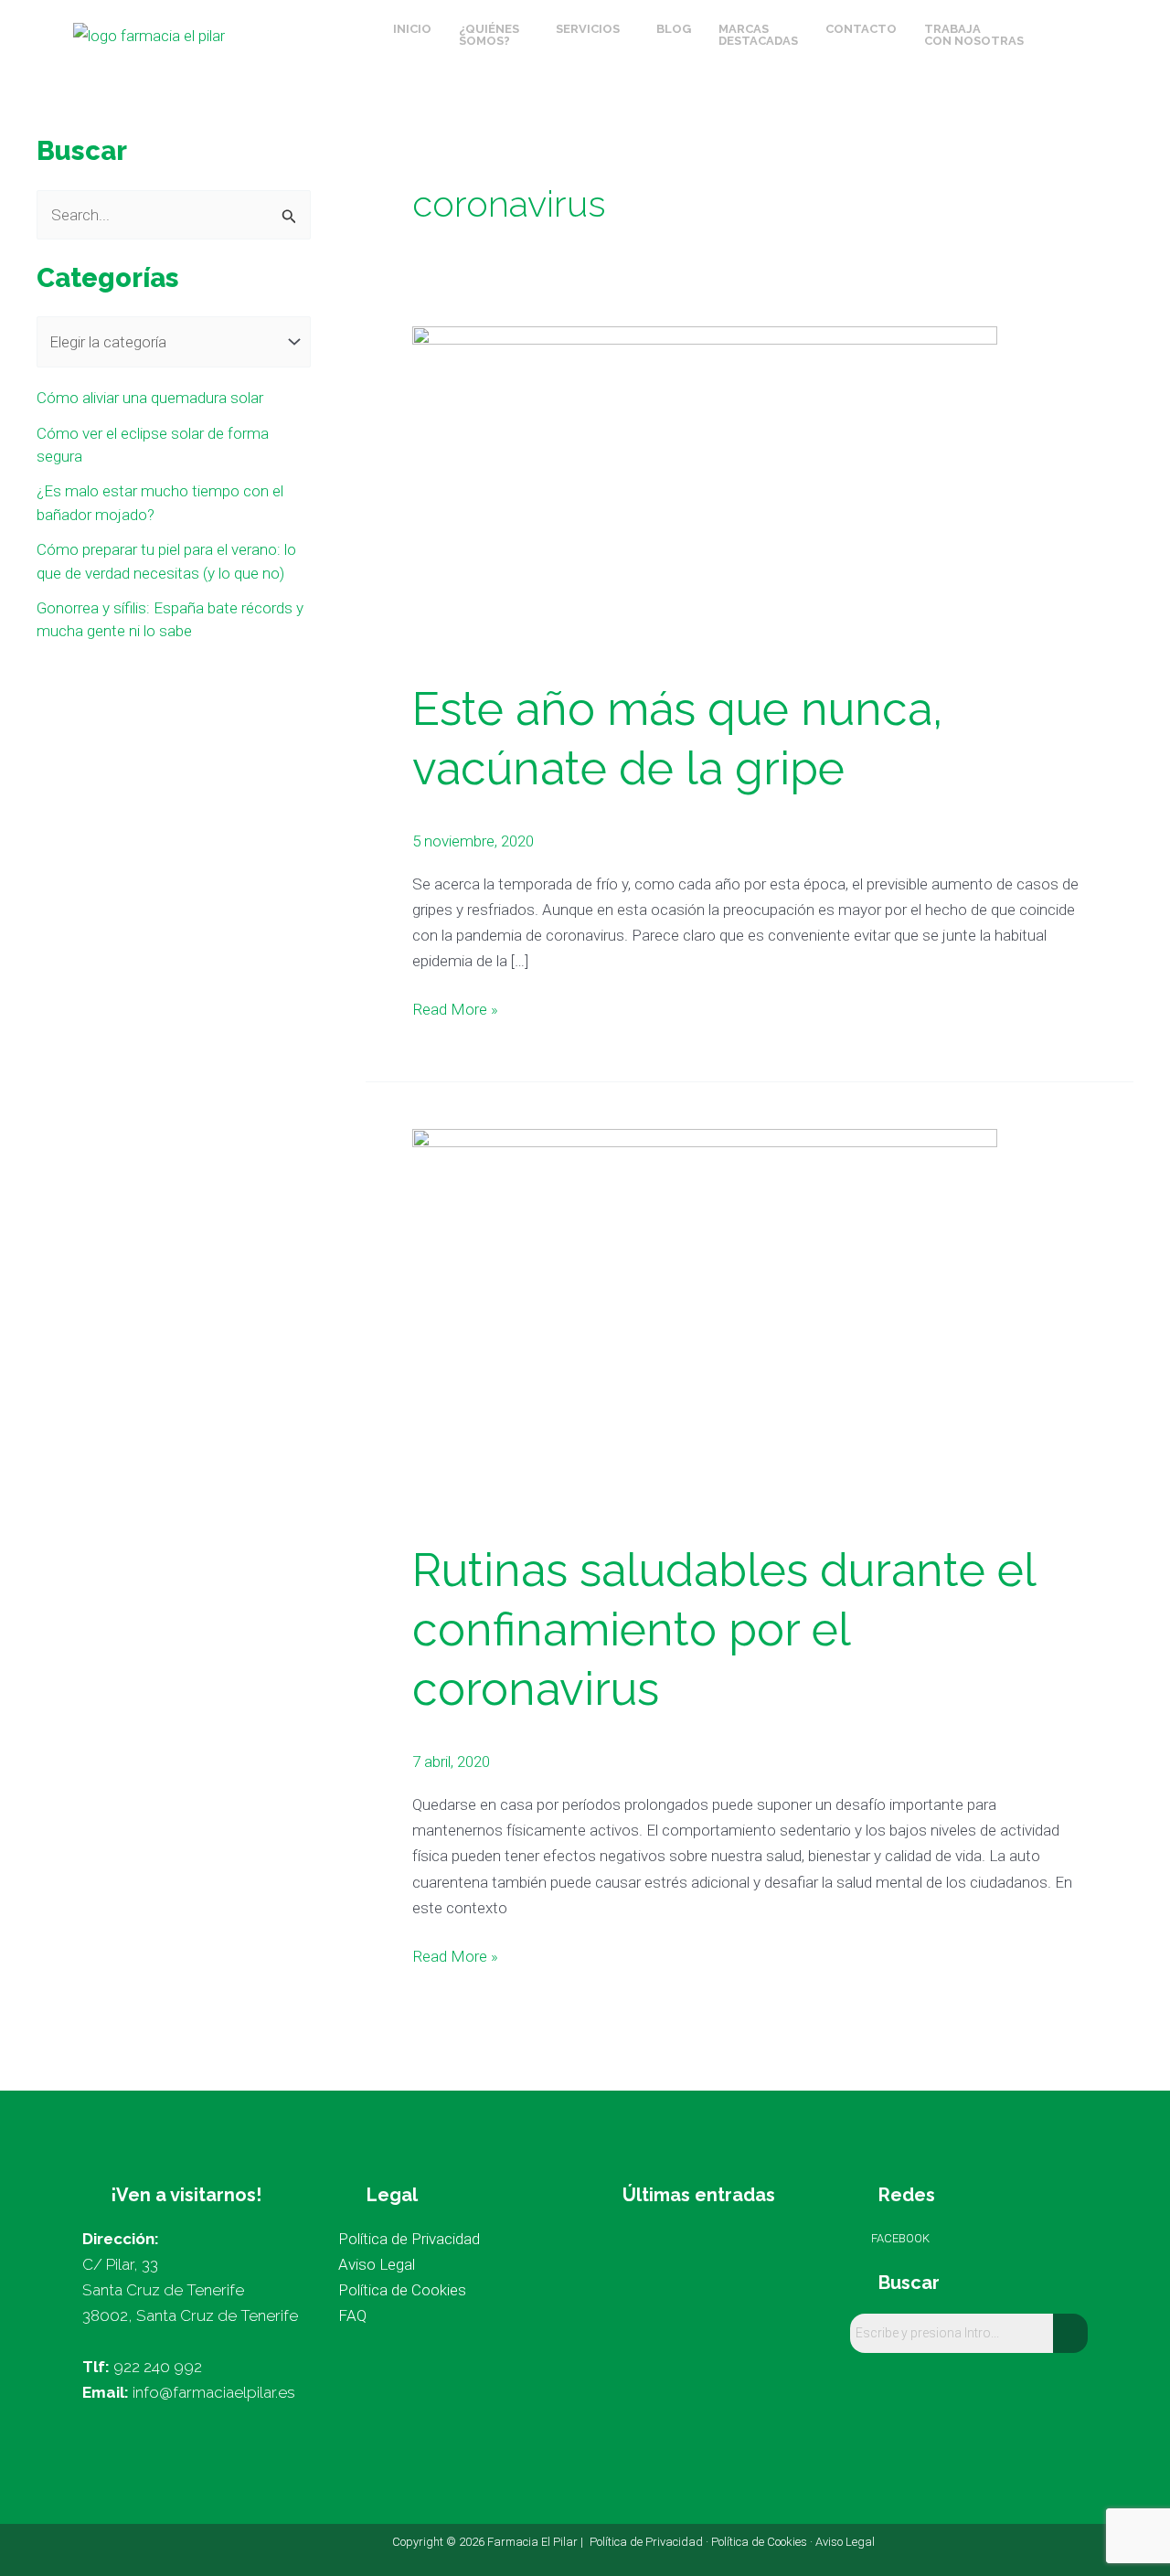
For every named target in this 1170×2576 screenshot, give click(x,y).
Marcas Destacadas (758, 35)
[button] (494, 35)
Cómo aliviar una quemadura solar (150, 398)
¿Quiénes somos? (489, 35)
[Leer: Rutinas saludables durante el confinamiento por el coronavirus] (705, 1322)
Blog (674, 29)
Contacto (861, 29)
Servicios (588, 29)
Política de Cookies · (763, 2542)
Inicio (412, 29)
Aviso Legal (845, 2542)
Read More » (455, 1007)
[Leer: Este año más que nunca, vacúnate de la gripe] (705, 489)
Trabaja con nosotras (974, 35)
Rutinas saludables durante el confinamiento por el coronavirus (723, 1629)
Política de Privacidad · (650, 2542)
